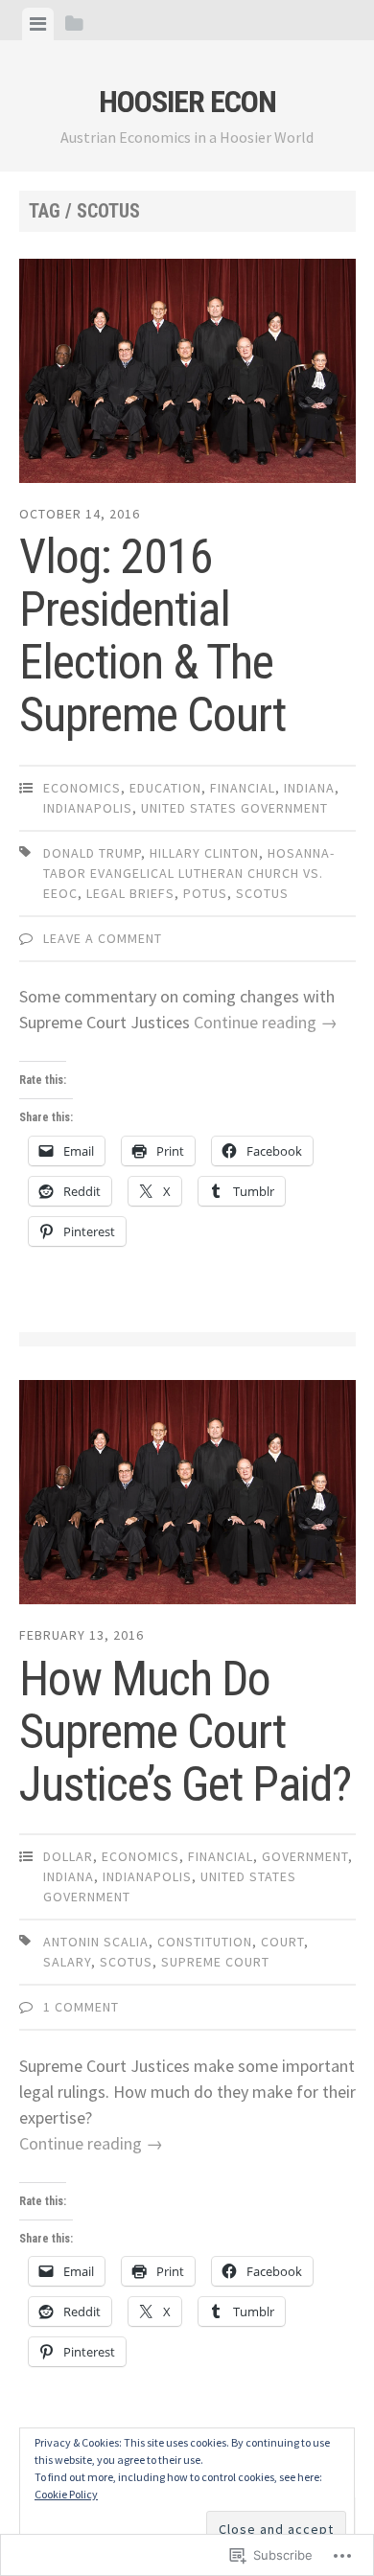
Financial (243, 788)
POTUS (205, 893)
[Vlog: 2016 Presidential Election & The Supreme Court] (187, 375)
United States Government (234, 808)
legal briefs (130, 893)
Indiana (309, 788)
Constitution (205, 1942)
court (282, 1942)
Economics (82, 788)
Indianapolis (88, 808)
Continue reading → (266, 1022)
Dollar (68, 1856)
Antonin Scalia (96, 1942)
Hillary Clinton (204, 853)
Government (305, 1856)
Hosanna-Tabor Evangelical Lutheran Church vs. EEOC (189, 873)
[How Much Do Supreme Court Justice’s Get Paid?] (187, 1496)
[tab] (38, 24)
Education (165, 788)
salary (67, 1962)
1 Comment (81, 2007)
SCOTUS (262, 893)
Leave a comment (103, 938)
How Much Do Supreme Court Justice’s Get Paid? (185, 1732)
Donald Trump (92, 853)
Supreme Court (215, 1962)
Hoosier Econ (187, 102)
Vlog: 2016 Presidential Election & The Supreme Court (152, 636)
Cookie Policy (66, 2494)
